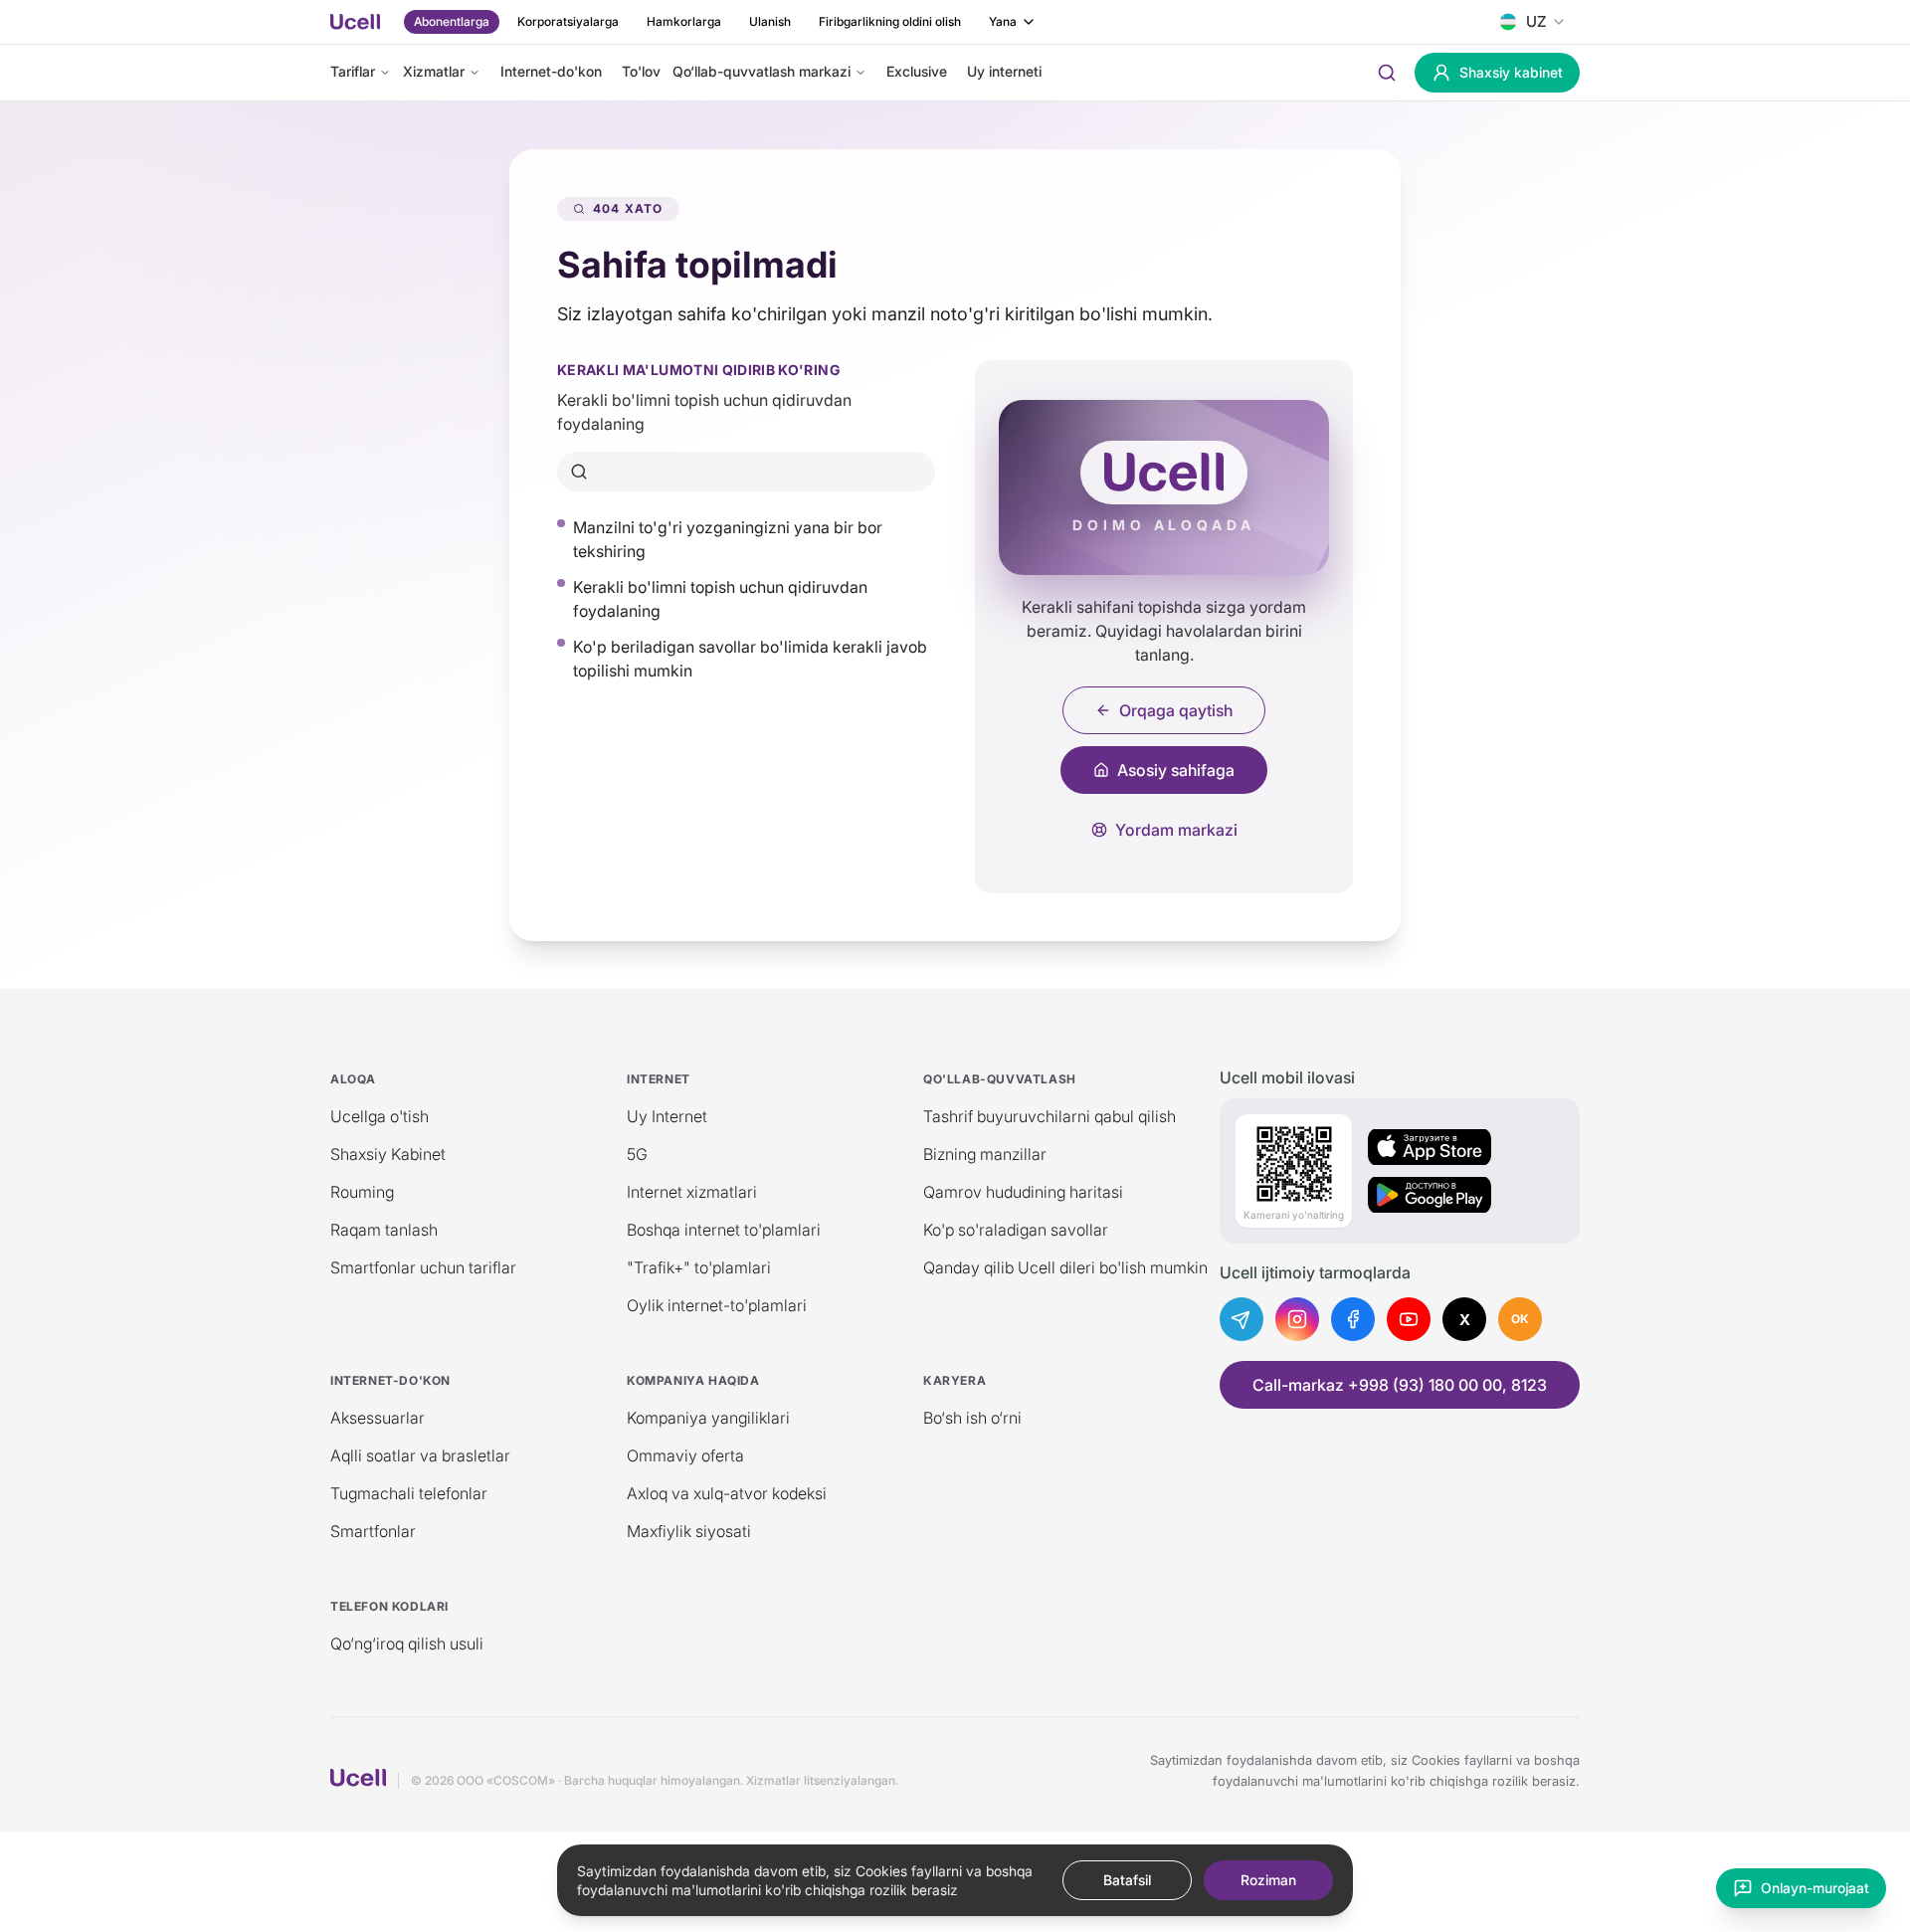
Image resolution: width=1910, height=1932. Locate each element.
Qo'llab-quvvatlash (1000, 1079)
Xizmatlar (434, 71)
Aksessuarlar (378, 1418)
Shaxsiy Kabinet (388, 1154)
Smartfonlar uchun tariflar (423, 1267)
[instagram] (1297, 1319)
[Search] (1387, 73)
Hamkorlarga (684, 21)
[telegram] (1241, 1319)
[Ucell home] (355, 22)
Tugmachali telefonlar (409, 1493)
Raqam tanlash (384, 1230)
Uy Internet (667, 1116)
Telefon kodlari (389, 1606)
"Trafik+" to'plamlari (699, 1267)
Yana (1003, 21)
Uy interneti (1004, 71)
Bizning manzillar (985, 1154)
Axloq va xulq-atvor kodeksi (727, 1493)
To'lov (641, 71)
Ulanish (770, 21)
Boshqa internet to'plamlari (724, 1230)
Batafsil (1127, 1880)
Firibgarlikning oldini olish (890, 21)
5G (637, 1154)
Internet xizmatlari (692, 1192)
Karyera (955, 1380)
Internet (659, 1079)
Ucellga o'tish (380, 1116)
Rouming (362, 1192)
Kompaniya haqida (693, 1380)
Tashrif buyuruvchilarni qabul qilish (1050, 1116)
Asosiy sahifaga (1176, 770)
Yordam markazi (1176, 830)
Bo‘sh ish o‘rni (972, 1418)
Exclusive (917, 71)
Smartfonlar (373, 1531)
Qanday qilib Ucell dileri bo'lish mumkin (1065, 1267)
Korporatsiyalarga (568, 21)
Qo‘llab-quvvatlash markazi (762, 71)
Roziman (1268, 1880)
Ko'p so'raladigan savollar (1016, 1230)
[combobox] (1532, 22)
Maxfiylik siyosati (689, 1531)
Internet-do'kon (551, 71)
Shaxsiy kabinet (1511, 72)
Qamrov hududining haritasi (1023, 1192)
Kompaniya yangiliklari (708, 1418)
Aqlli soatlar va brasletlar (420, 1455)
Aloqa (353, 1079)
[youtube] (1409, 1319)
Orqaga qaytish (1176, 710)
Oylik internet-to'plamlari (717, 1305)
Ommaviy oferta (685, 1455)
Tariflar (353, 71)
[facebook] (1353, 1319)
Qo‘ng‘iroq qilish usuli (407, 1643)
